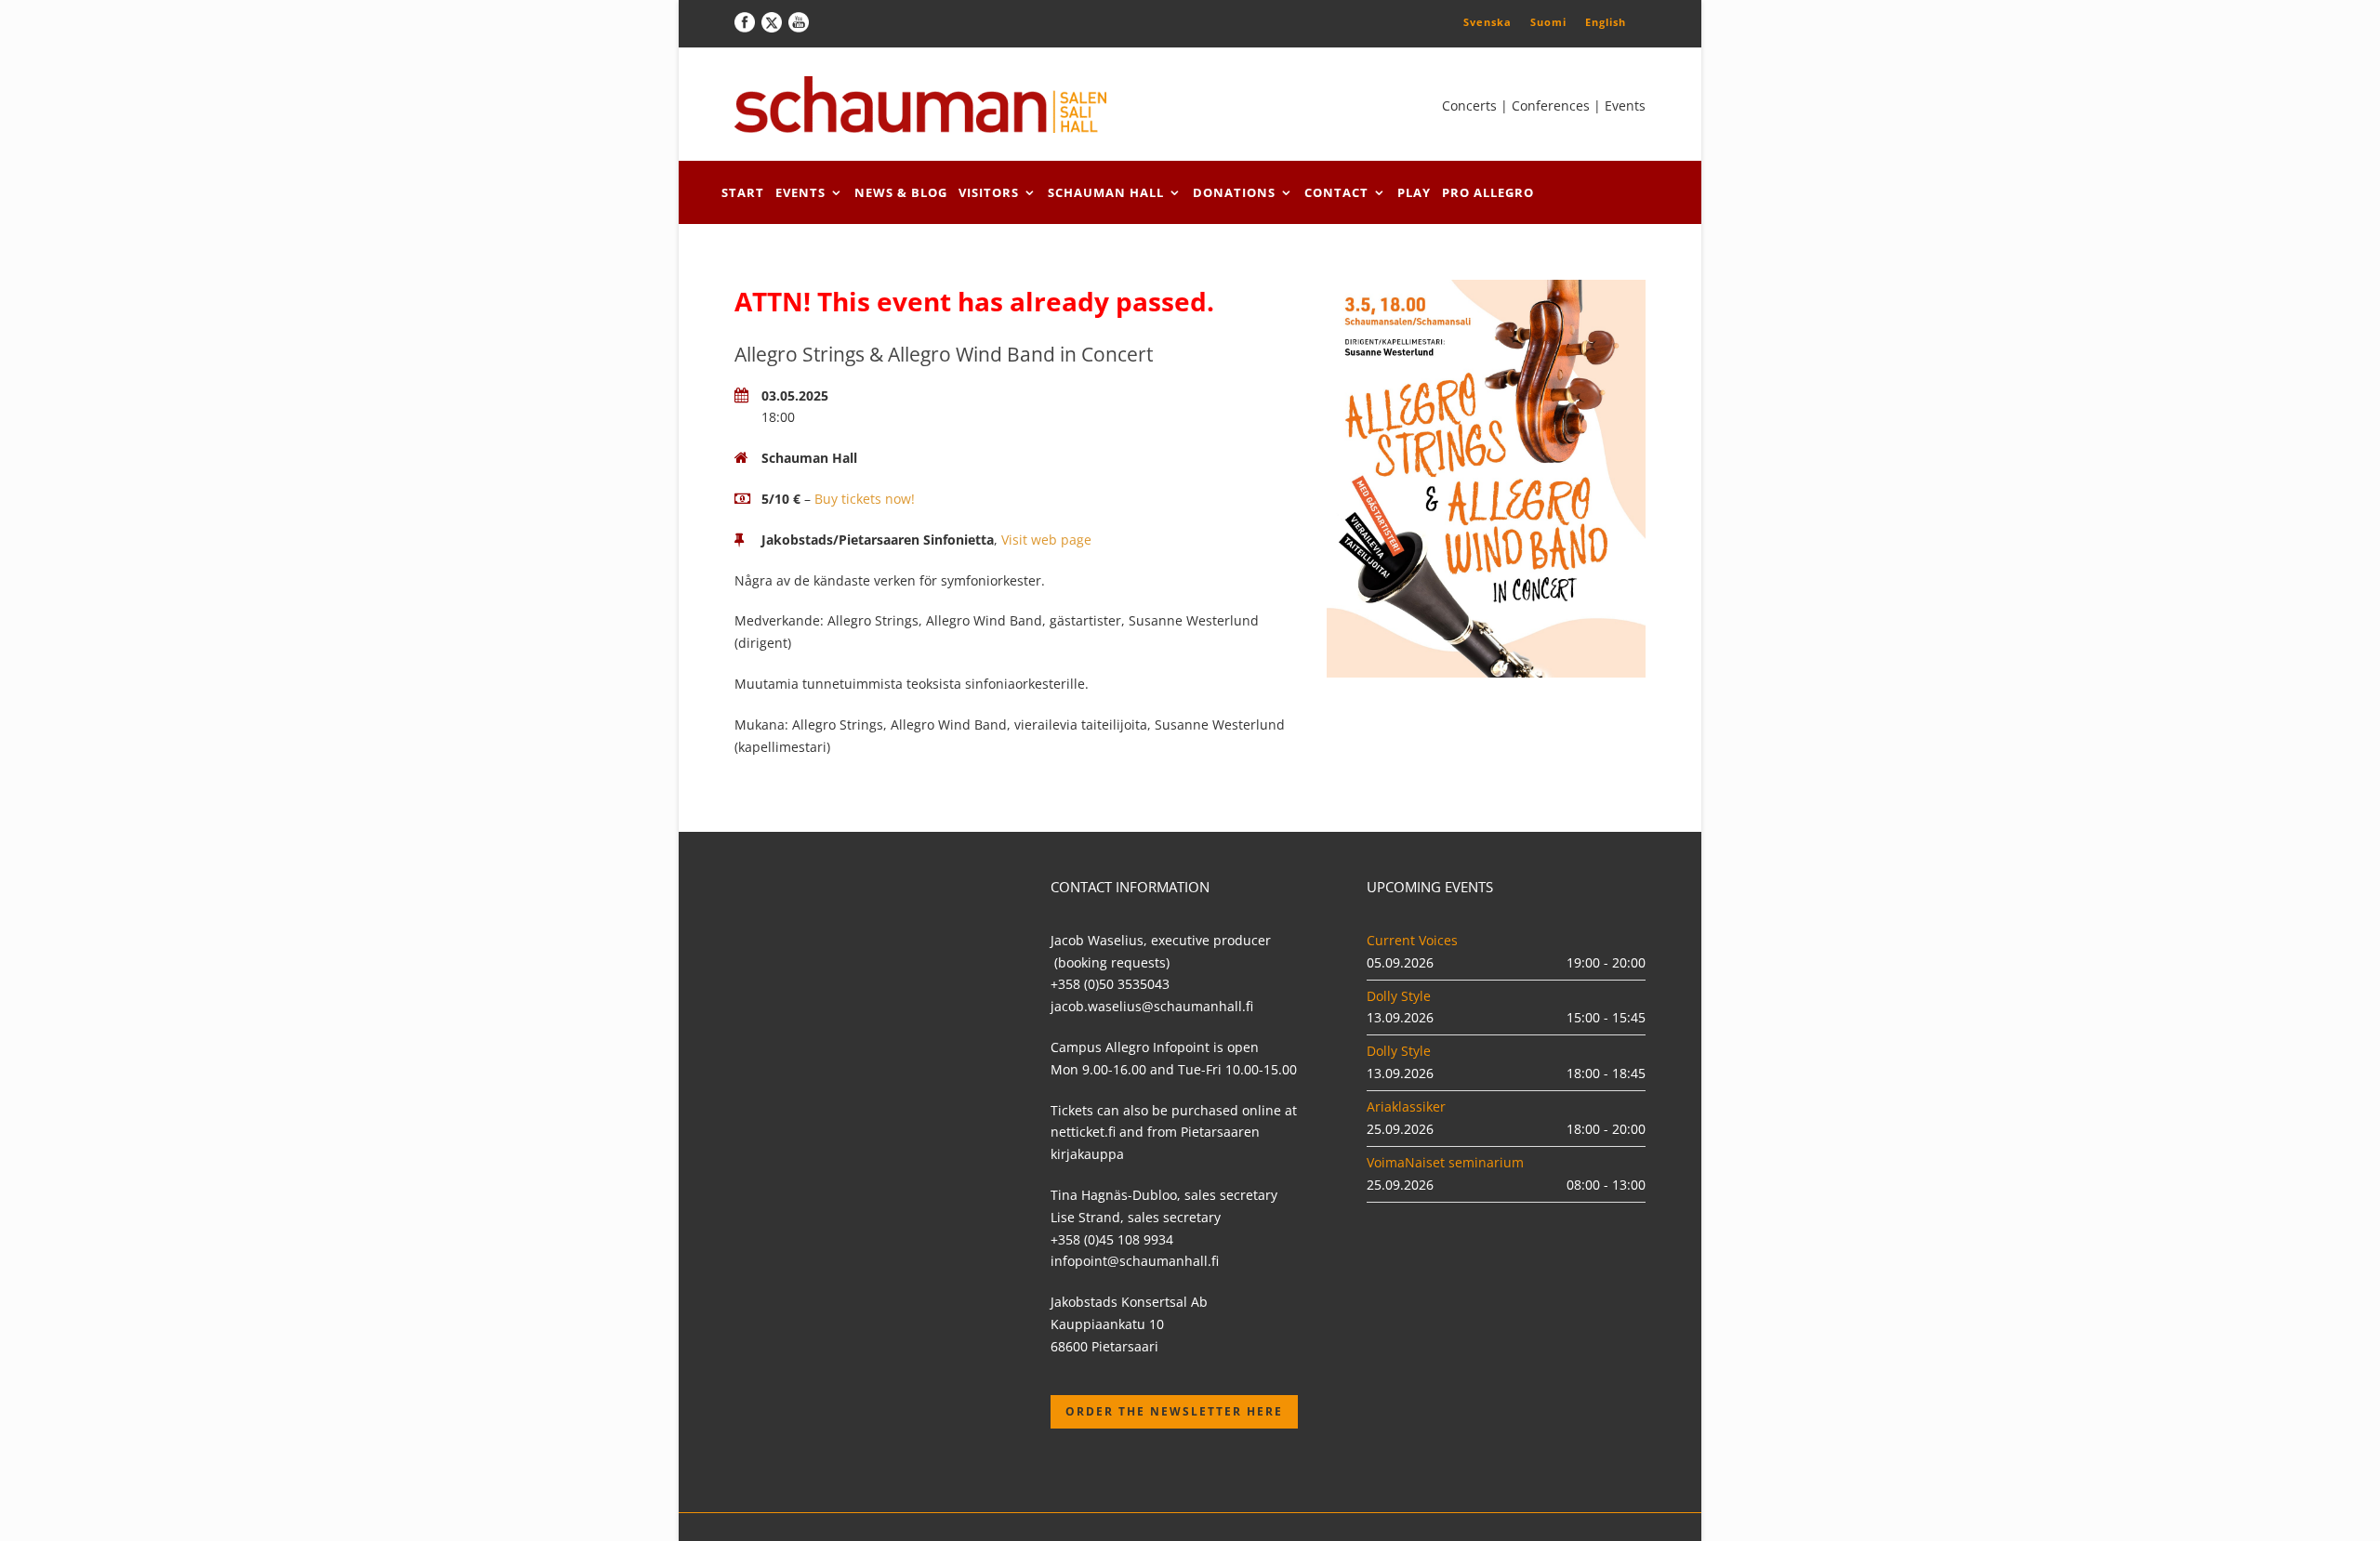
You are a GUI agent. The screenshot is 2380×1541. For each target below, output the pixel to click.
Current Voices (1412, 940)
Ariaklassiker (1406, 1106)
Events (800, 192)
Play (1414, 192)
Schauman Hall (1106, 192)
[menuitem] (1487, 21)
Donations (1234, 192)
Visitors (989, 192)
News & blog (901, 192)
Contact (1336, 192)
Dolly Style (1399, 996)
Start (743, 192)
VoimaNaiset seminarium (1445, 1162)
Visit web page (1046, 540)
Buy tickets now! (865, 499)
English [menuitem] (1606, 22)
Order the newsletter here (1174, 1411)
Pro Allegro (1488, 192)
